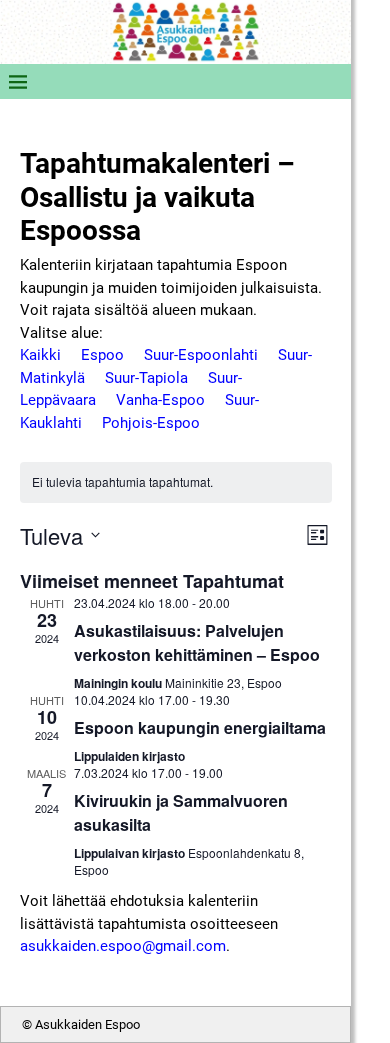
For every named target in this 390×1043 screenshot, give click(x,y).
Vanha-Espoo (160, 400)
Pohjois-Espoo (151, 423)
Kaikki (40, 355)
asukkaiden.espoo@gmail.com (123, 946)
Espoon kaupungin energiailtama (200, 727)
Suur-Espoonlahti (201, 355)
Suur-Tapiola (146, 378)
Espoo (102, 355)
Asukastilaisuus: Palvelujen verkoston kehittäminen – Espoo (197, 642)
